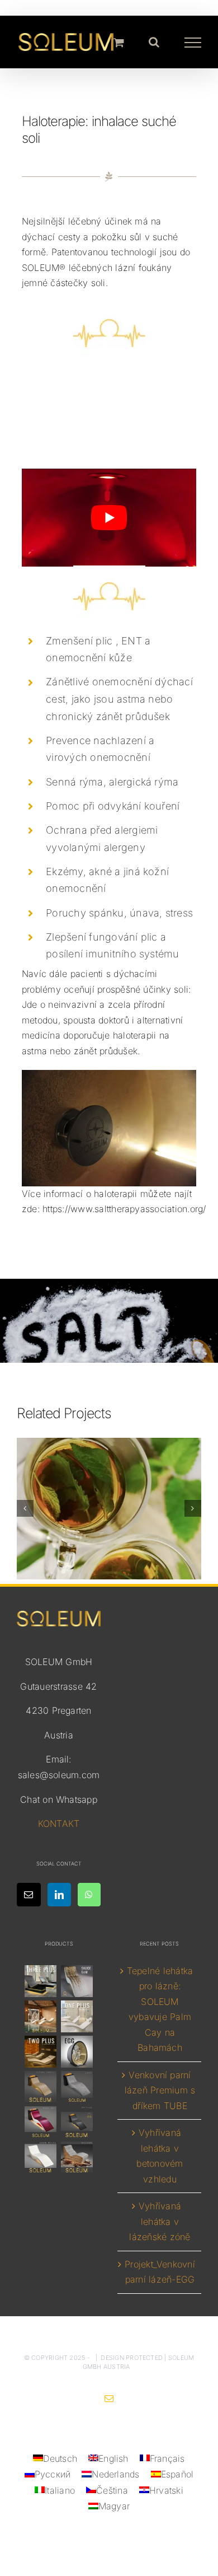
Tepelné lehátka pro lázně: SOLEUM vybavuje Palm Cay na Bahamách (160, 2009)
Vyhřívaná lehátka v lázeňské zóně (160, 2221)
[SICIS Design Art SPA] (77, 2051)
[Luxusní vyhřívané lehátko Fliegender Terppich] (40, 2086)
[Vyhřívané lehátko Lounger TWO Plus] (40, 2051)
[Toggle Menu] (193, 43)
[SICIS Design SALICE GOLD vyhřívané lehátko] (77, 1981)
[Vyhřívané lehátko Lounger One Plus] (77, 2016)
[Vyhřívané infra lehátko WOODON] (77, 2157)
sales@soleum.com (59, 1775)
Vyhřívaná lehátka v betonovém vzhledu (160, 2156)
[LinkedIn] (59, 1895)
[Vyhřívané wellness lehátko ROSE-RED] (40, 2122)
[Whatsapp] (89, 1895)
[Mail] (29, 1895)
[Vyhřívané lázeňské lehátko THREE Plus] (40, 1981)
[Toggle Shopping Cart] (119, 42)
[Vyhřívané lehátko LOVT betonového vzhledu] (77, 2086)
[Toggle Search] (154, 42)
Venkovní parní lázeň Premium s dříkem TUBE (160, 2090)
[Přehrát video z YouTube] (109, 518)
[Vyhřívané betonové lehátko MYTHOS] (77, 2122)
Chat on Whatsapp (59, 1799)
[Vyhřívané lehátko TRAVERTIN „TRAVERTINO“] (40, 2016)
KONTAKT (59, 1824)
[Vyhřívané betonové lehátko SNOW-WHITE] (40, 2157)
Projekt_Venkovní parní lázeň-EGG (160, 2272)
